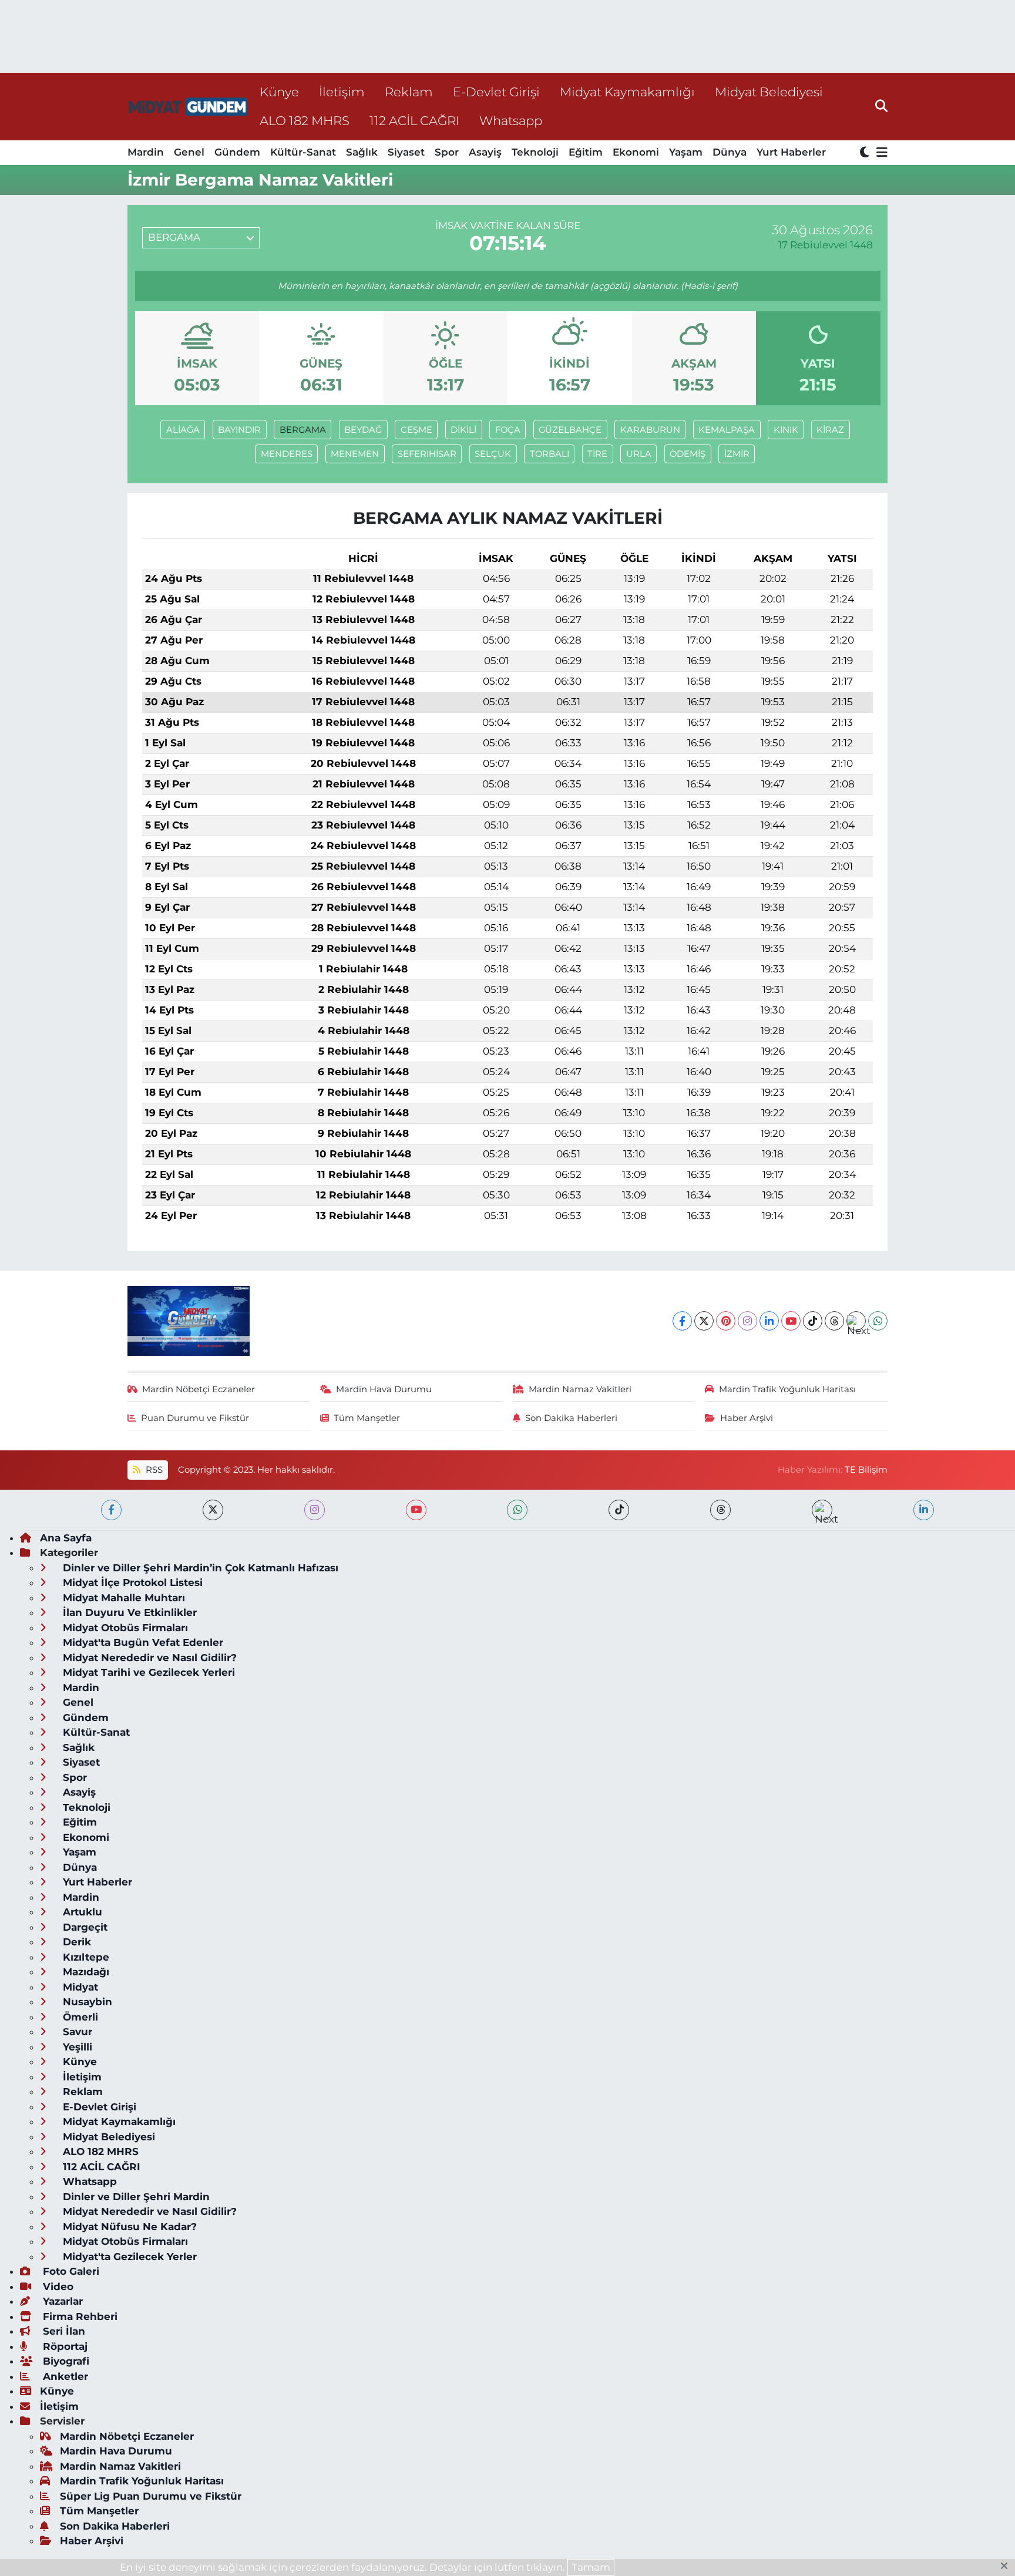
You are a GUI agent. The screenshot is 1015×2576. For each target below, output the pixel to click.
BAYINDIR (239, 430)
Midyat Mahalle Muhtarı (122, 1598)
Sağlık (362, 152)
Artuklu (81, 1912)
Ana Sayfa (66, 1538)
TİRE (597, 454)
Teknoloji (535, 152)
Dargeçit (84, 1927)
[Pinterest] (726, 1321)
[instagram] (315, 1510)
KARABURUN (650, 430)
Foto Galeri (70, 2271)
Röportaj (64, 2346)
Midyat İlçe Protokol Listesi (131, 1582)
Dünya (730, 152)
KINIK (786, 430)
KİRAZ (830, 430)
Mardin (146, 152)
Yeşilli (76, 2047)
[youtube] (416, 1510)
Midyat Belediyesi (769, 92)
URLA (639, 454)
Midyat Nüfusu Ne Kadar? (128, 2227)
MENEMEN (355, 454)
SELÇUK (493, 454)
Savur (76, 2032)
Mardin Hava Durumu (384, 1389)
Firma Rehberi (79, 2316)
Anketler (64, 2376)
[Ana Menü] (880, 153)
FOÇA (508, 430)
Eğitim (586, 152)
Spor (447, 152)
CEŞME (416, 430)
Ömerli (79, 2017)
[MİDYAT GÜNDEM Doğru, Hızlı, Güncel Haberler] (189, 107)
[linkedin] (924, 1510)
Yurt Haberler (791, 152)
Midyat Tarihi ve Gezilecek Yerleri (147, 1672)
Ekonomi (636, 152)
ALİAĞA (183, 430)
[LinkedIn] (769, 1321)
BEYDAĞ (363, 430)
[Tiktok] (813, 1321)
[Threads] (834, 1321)
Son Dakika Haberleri (571, 1418)
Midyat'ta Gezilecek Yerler (128, 2257)
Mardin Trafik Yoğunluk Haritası (787, 1389)
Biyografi (65, 2361)
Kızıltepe (85, 1957)
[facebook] (111, 1510)
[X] (704, 1321)
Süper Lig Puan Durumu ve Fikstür (151, 2496)
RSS (153, 1470)
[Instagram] (747, 1321)
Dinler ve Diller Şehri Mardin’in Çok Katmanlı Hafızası (199, 1568)
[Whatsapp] (878, 1321)
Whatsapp (511, 120)
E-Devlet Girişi (496, 92)
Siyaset (406, 152)
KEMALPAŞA (727, 430)
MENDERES (287, 454)
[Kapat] (1008, 2567)
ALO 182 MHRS (305, 120)
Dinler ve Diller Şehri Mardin (135, 2197)
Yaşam (686, 152)
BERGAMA (303, 430)
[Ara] (881, 106)
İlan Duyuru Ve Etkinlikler (128, 1612)
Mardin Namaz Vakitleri (580, 1389)
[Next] (856, 1321)
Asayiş (485, 152)
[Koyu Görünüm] (866, 153)
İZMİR (737, 454)
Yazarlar (61, 2301)
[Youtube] (791, 1321)
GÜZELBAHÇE (570, 430)
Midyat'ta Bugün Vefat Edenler (142, 1642)
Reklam (409, 92)
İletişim (342, 92)
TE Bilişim (866, 1470)
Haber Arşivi (747, 1418)
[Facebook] (682, 1321)
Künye (279, 92)
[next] (822, 1510)
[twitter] (213, 1510)
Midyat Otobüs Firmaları (124, 1628)
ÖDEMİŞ (688, 454)
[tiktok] (619, 1510)
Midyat (79, 1987)
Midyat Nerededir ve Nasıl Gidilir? (148, 1658)
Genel (189, 152)
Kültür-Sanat (303, 152)
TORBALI (549, 454)
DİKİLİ (463, 430)
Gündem (237, 152)
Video (57, 2287)
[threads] (720, 1510)
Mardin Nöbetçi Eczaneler (199, 1389)
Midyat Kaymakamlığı (627, 92)
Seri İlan (63, 2331)
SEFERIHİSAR (427, 454)
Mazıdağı (85, 1972)
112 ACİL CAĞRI (414, 120)
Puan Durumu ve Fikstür (195, 1418)
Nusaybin (86, 2002)
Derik (75, 1942)
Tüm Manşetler (367, 1418)
